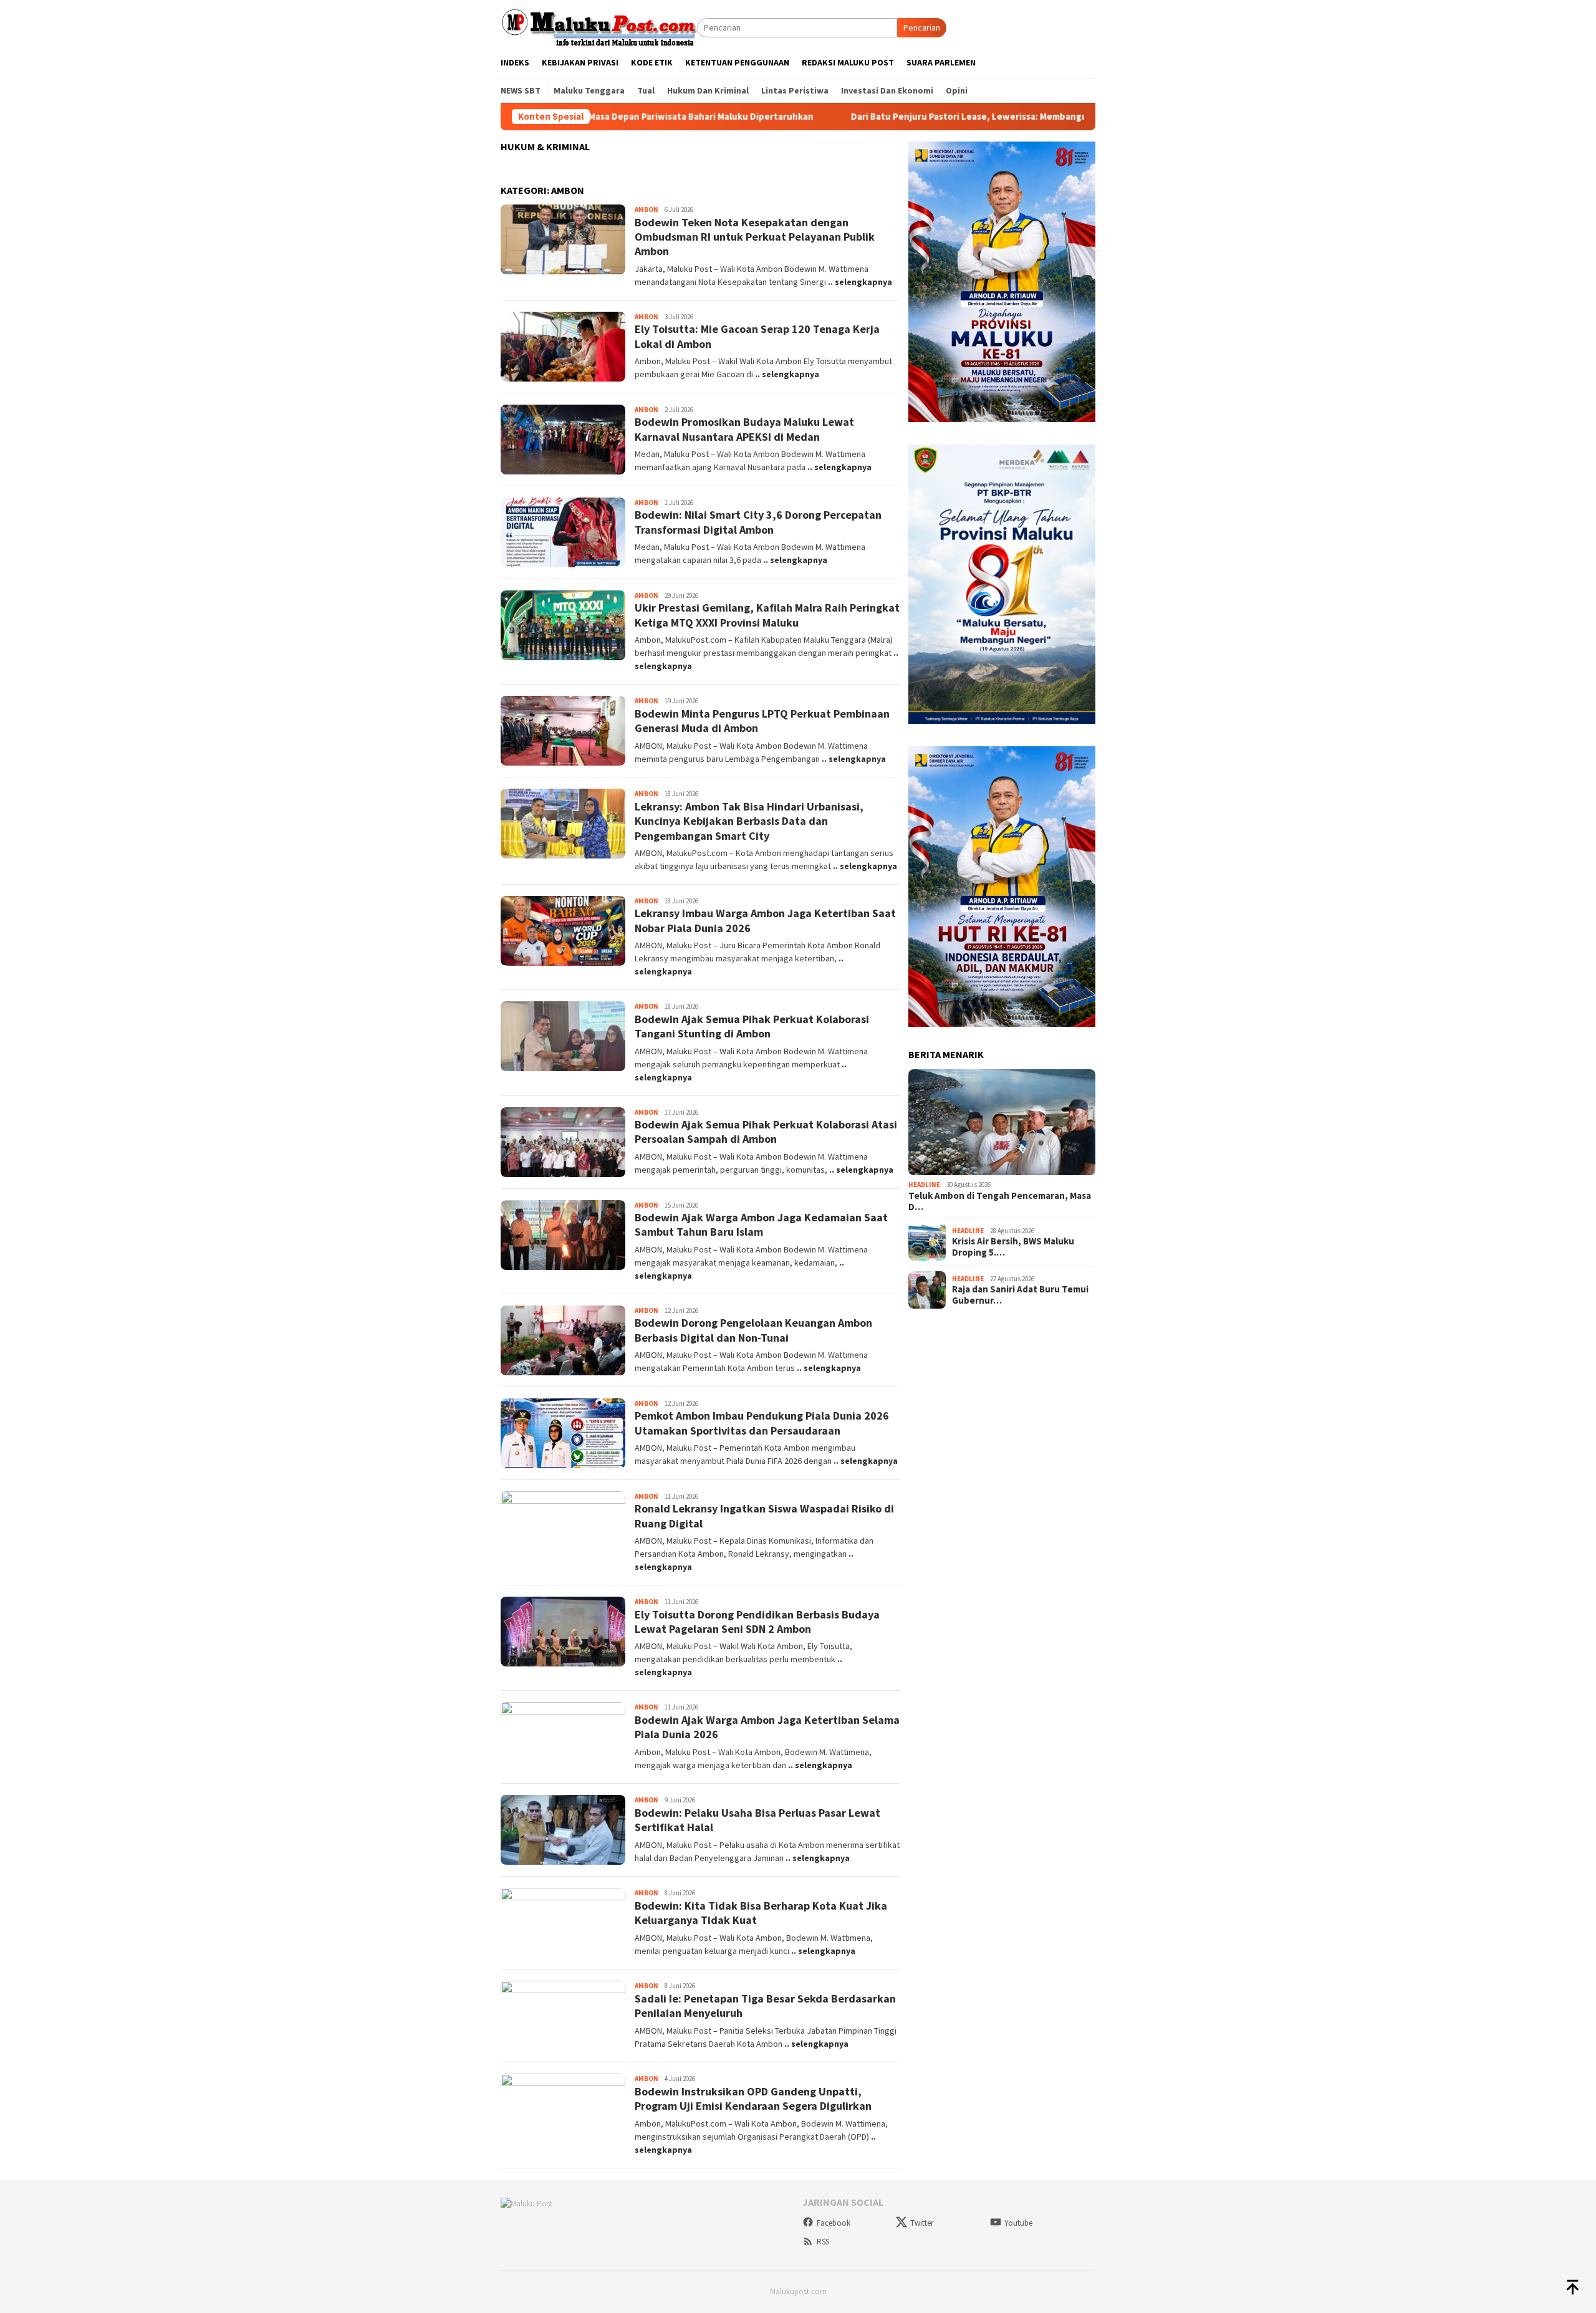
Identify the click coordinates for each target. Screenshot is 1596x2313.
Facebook (834, 2223)
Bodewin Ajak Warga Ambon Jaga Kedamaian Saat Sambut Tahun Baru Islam (761, 1224)
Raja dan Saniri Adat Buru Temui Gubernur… (1020, 1295)
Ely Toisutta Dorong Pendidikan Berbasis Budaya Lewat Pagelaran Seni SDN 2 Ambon (757, 1622)
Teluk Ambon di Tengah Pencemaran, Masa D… (1000, 1201)
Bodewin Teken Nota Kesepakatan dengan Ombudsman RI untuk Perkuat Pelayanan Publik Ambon (755, 237)
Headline (924, 1185)
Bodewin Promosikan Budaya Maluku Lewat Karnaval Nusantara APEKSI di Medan (744, 429)
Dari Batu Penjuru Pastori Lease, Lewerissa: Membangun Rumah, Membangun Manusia (906, 117)
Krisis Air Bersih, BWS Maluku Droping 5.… (1013, 1247)
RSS (823, 2242)
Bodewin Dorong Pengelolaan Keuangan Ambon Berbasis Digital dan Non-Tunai (753, 1330)
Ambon (647, 209)
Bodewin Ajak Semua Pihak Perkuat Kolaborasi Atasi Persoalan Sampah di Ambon (766, 1132)
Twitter (922, 2223)
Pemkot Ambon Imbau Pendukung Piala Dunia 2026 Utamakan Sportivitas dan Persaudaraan (762, 1423)
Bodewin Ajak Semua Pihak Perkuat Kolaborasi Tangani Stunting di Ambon (752, 1026)
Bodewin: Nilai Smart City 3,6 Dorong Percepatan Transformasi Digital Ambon (758, 522)
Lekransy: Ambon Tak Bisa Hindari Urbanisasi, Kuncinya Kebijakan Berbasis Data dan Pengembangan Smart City (749, 821)
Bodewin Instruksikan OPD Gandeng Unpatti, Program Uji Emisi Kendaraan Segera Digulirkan (753, 2099)
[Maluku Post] (599, 27)
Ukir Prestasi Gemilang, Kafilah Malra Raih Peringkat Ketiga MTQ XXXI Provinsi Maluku (767, 615)
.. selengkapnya (860, 282)
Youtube (1018, 2223)
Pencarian (922, 27)
